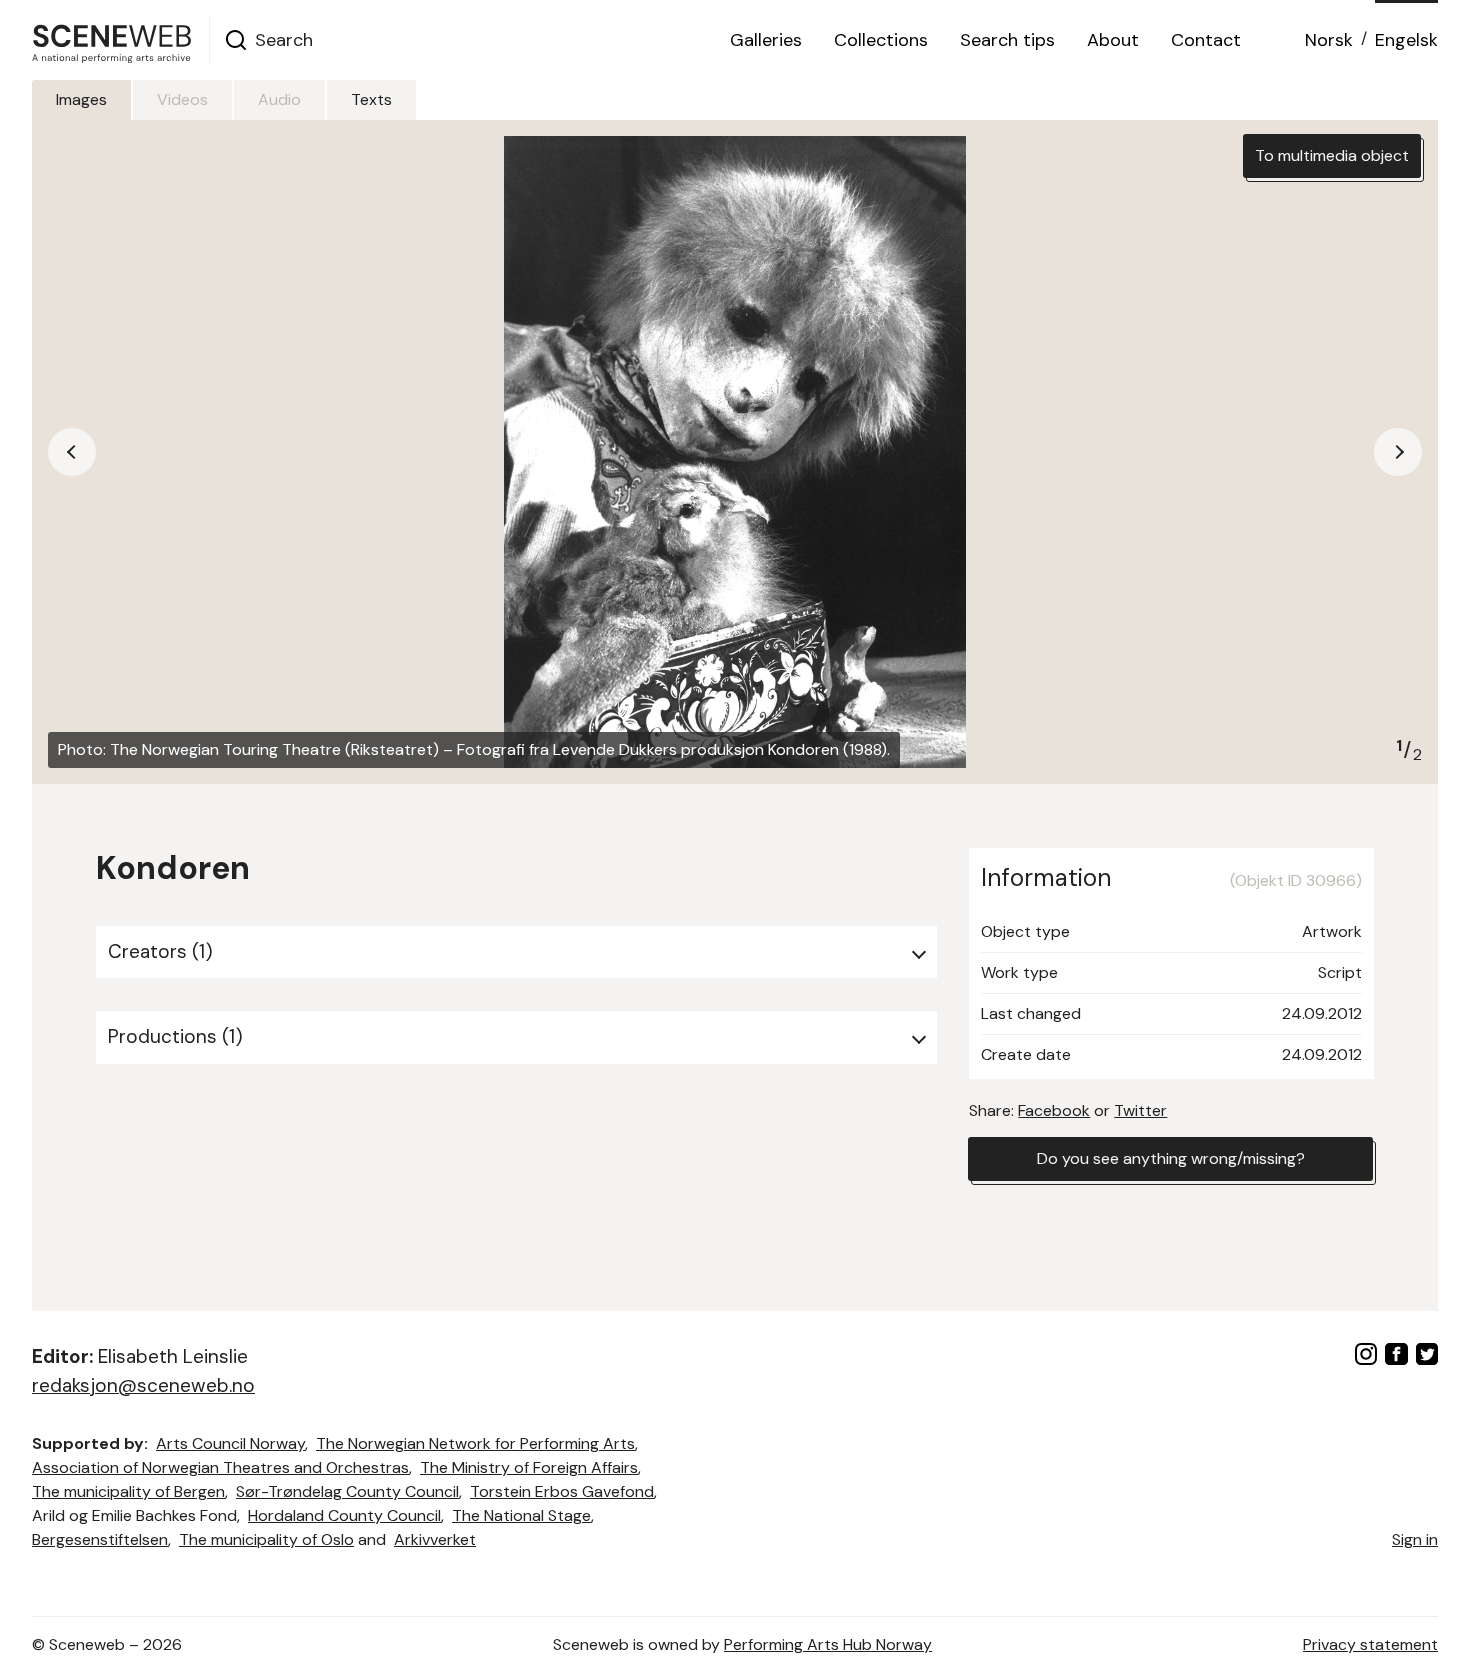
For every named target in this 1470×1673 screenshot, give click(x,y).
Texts (371, 99)
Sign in (1415, 1539)
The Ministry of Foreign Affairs (529, 1467)
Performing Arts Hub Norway (828, 1644)
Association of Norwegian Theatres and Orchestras (220, 1467)
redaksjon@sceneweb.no (143, 1385)
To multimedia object (1332, 155)
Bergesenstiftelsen (100, 1539)
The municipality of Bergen (128, 1491)
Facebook (1054, 1110)
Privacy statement (1370, 1644)
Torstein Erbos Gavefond (562, 1491)
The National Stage (521, 1515)
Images (81, 99)
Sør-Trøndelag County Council (347, 1491)
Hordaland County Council (344, 1515)
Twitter (1140, 1110)
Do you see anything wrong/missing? (1171, 1158)
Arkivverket (435, 1539)
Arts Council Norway (230, 1443)
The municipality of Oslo (266, 1539)
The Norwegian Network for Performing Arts (475, 1443)
